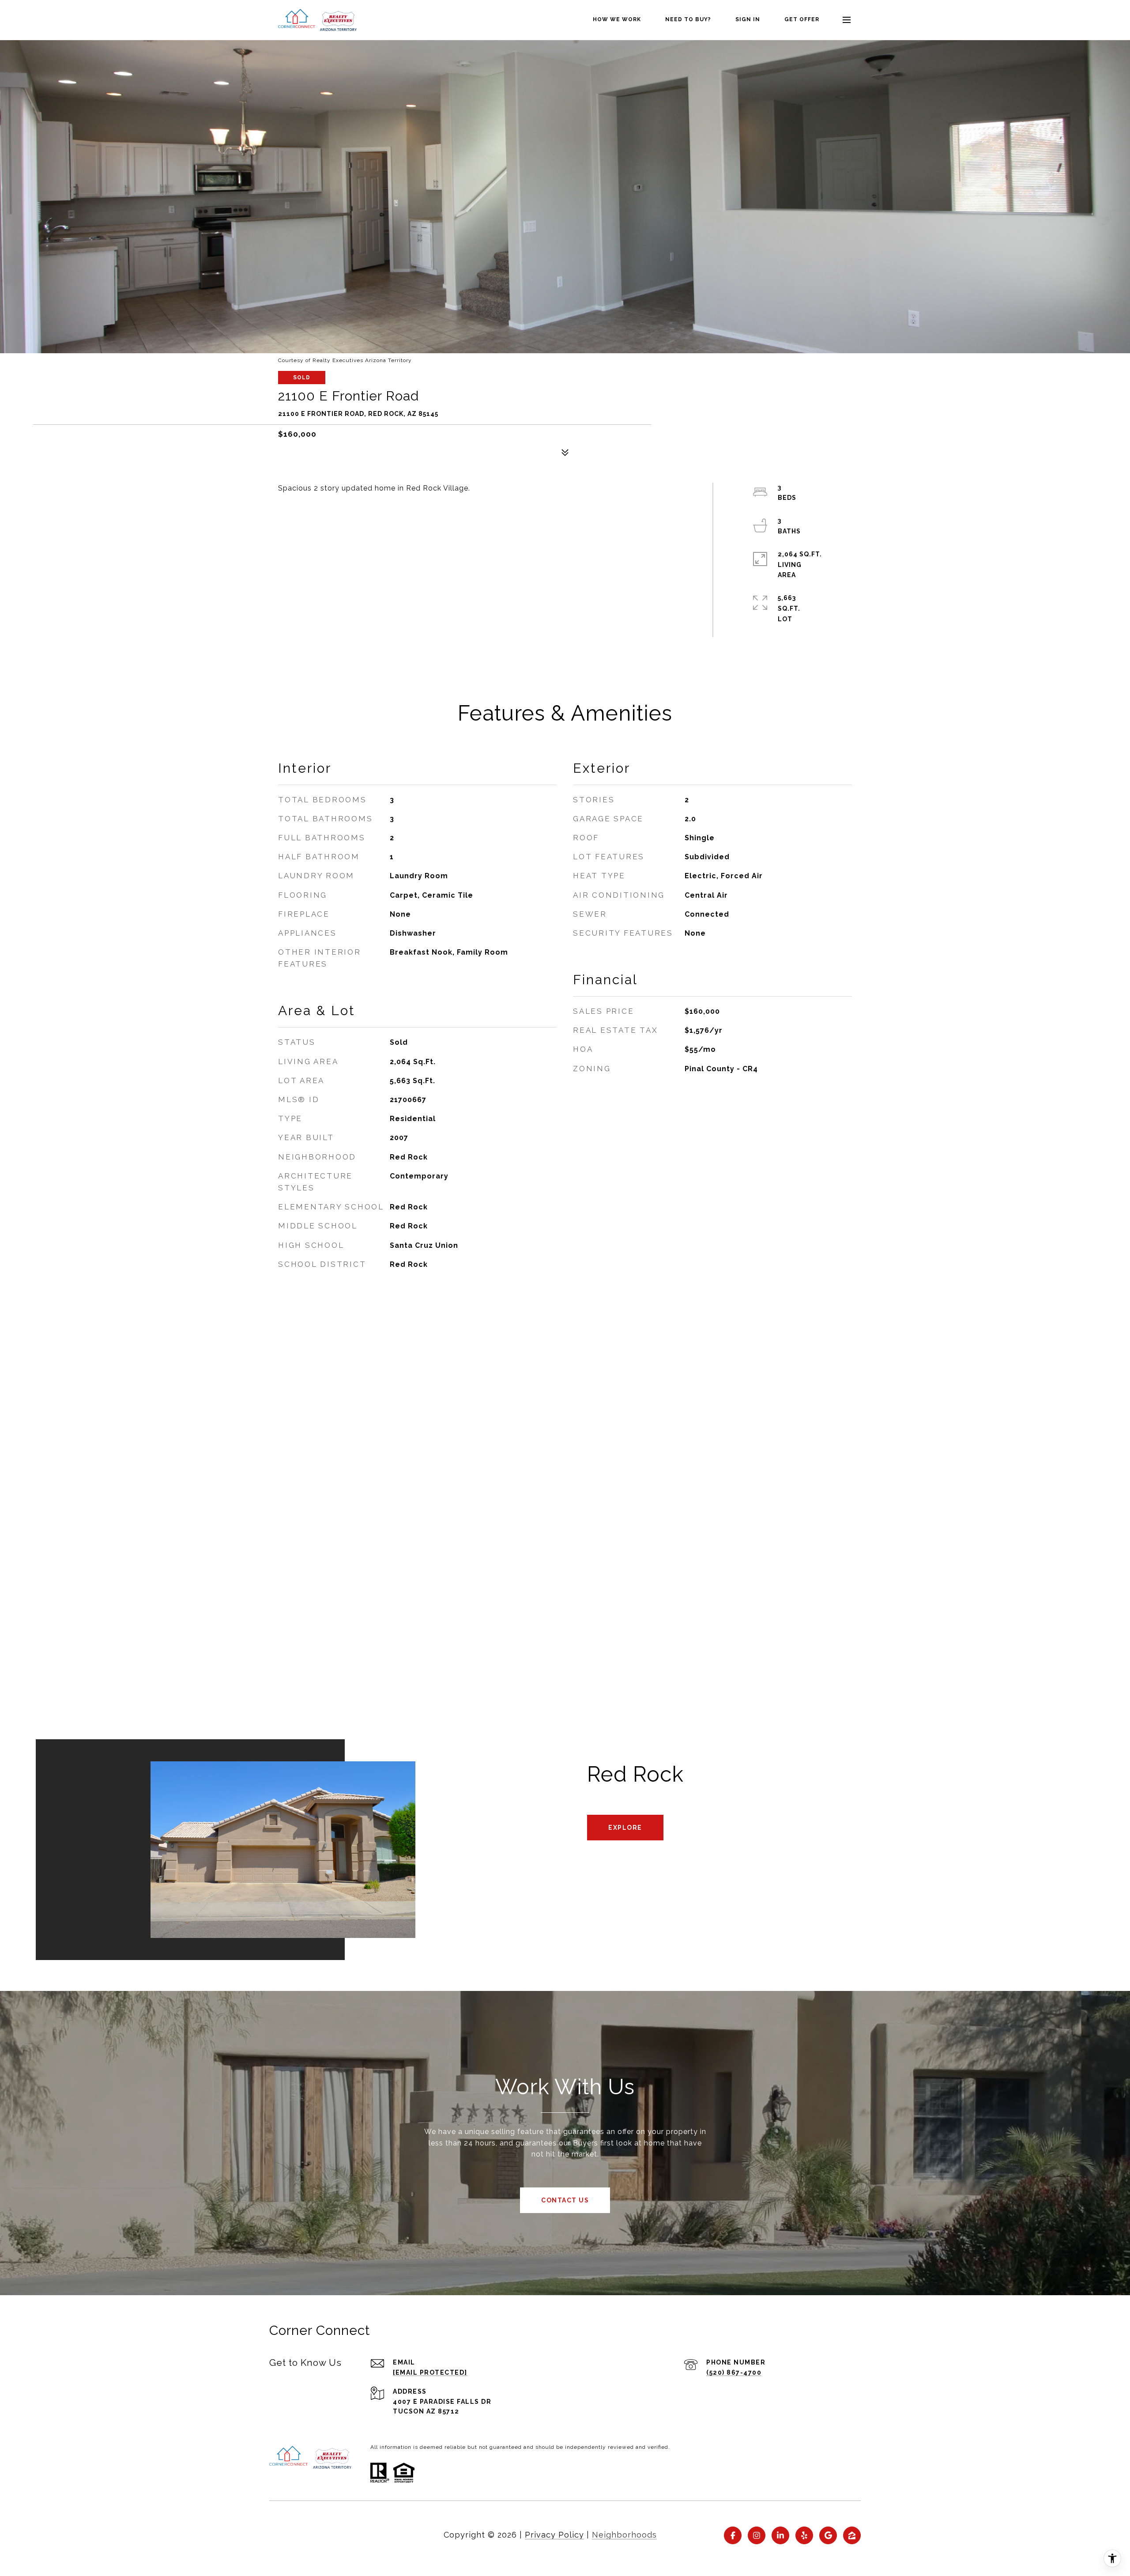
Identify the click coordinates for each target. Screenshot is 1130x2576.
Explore (625, 1828)
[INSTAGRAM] (757, 2535)
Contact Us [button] (565, 2200)
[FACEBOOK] (733, 2535)
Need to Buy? (688, 19)
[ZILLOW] (852, 2535)
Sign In (748, 19)
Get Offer (802, 19)
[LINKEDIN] (780, 2535)
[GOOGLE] (828, 2535)
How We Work (617, 19)
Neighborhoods (624, 2535)
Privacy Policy (554, 2535)
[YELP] (804, 2535)
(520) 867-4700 (734, 2372)
